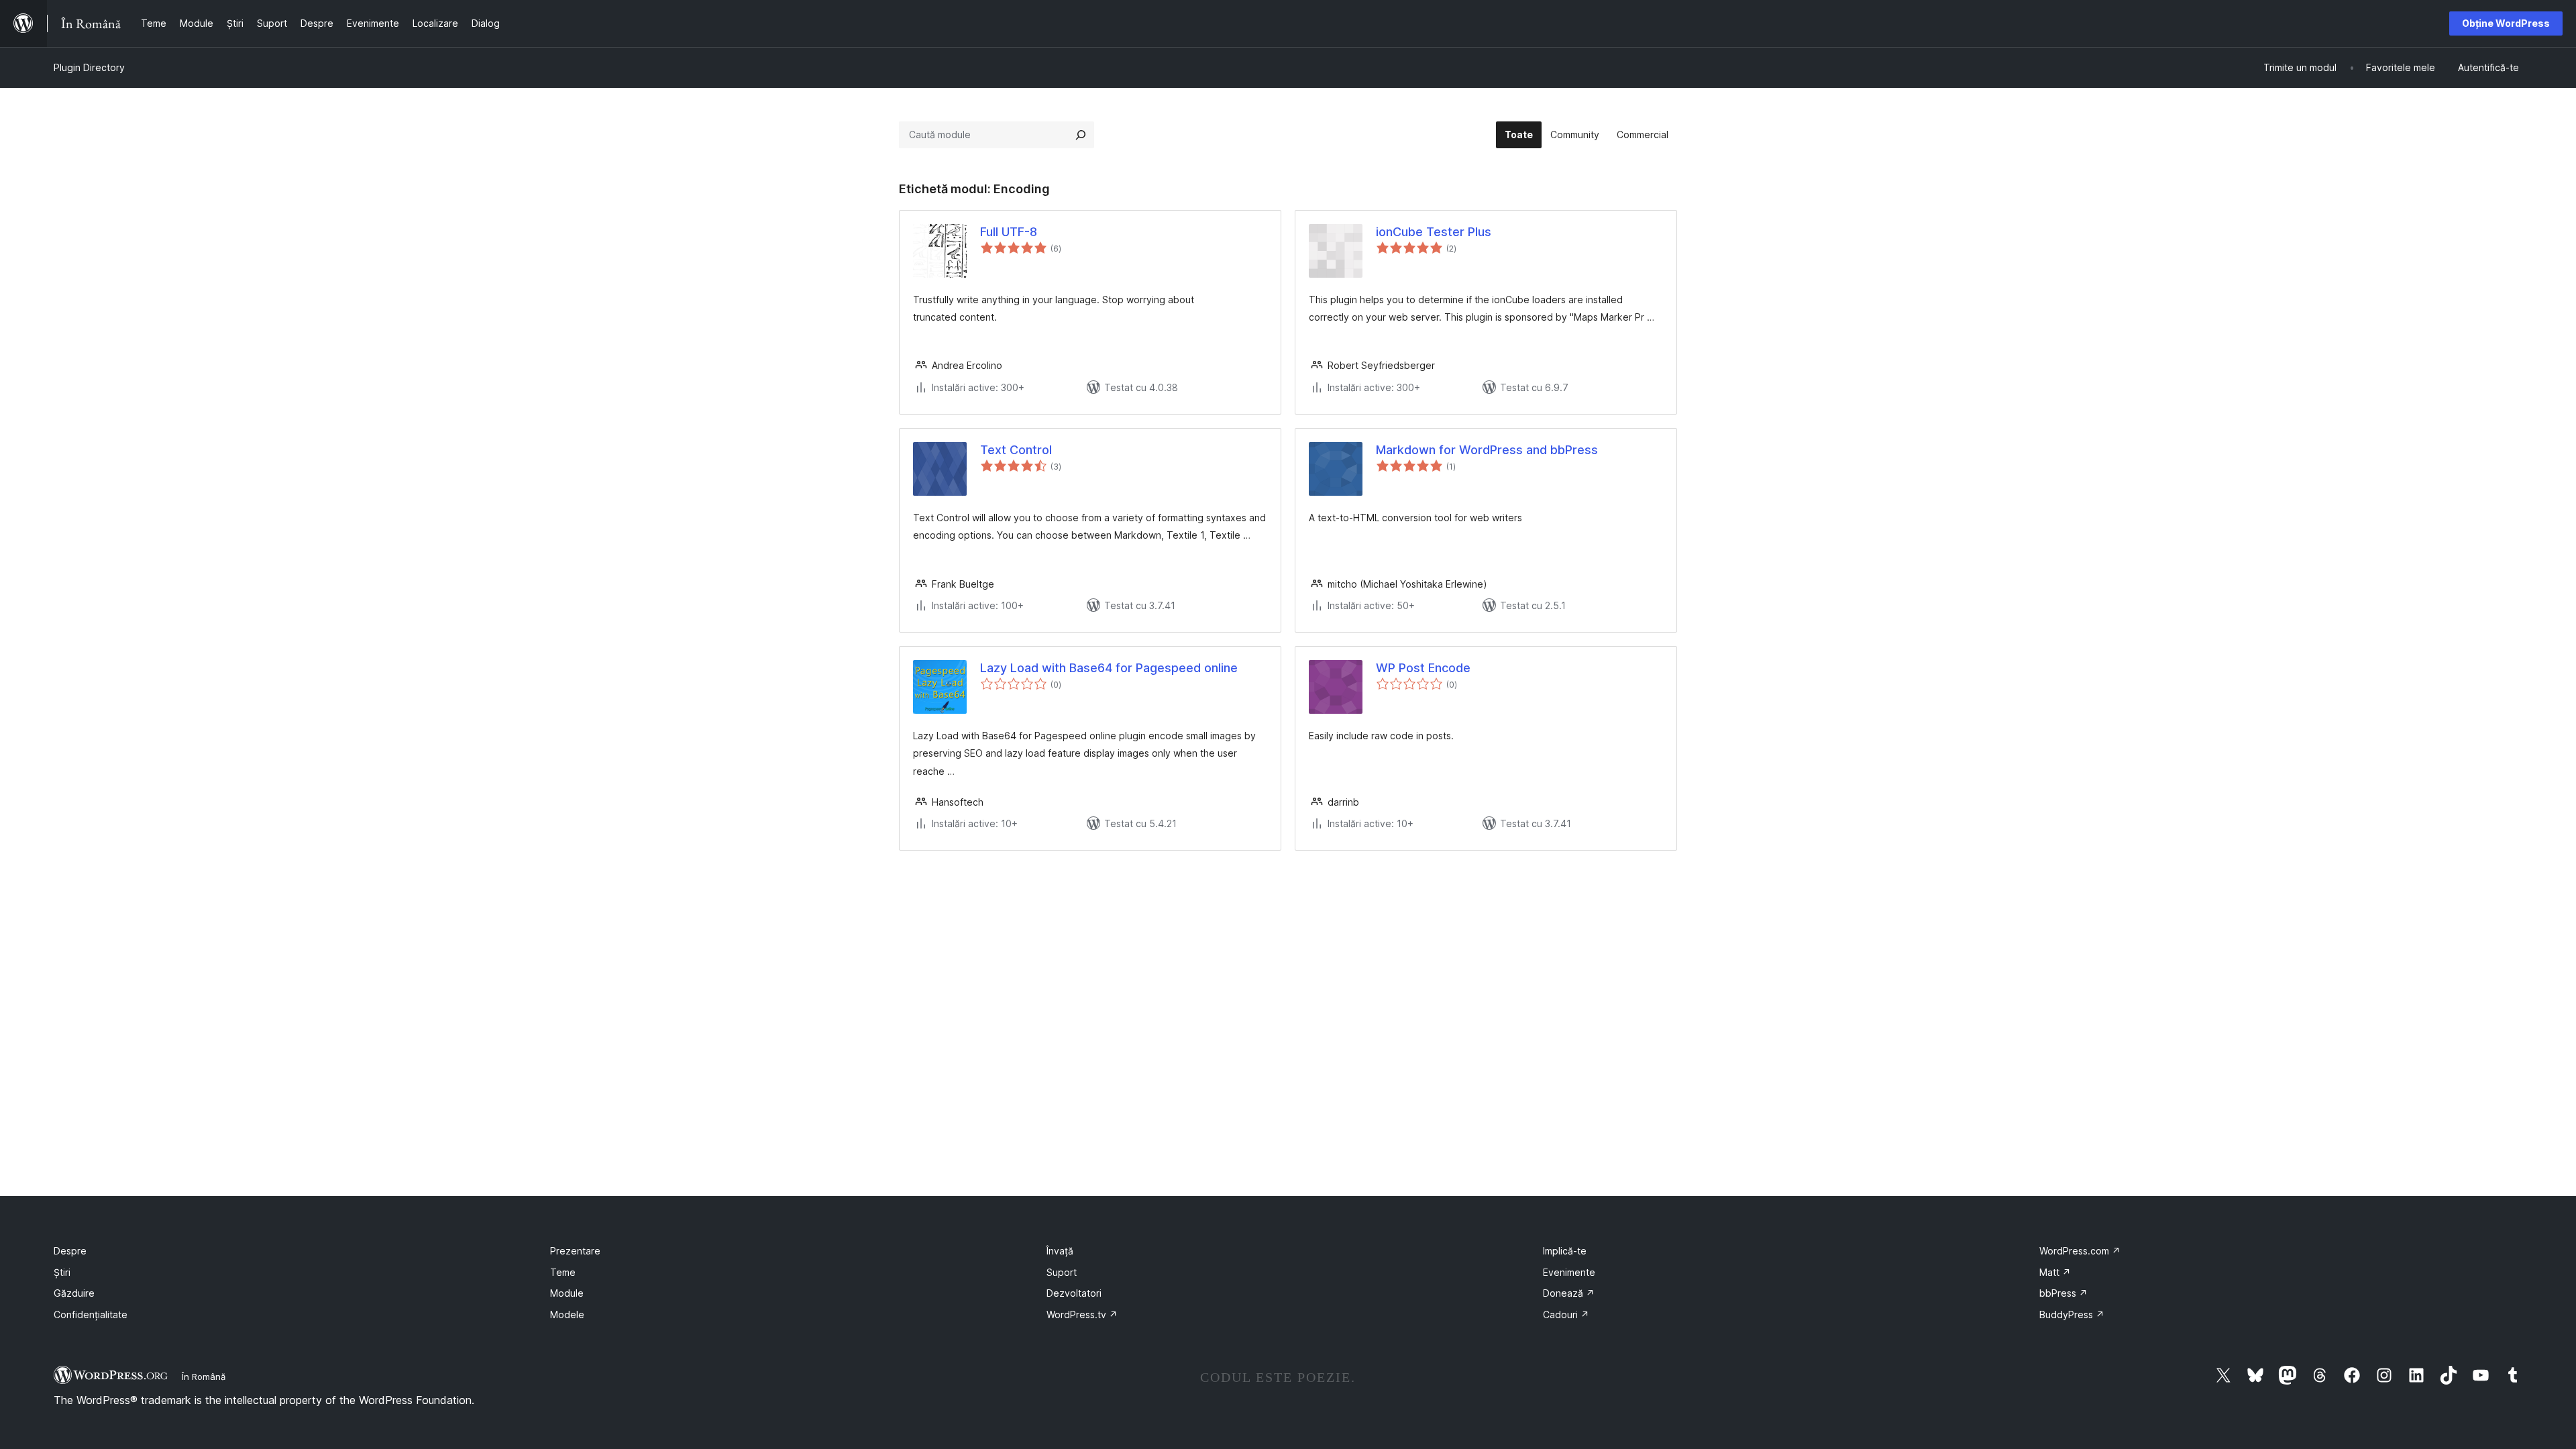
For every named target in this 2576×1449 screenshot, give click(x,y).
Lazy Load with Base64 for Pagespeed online (1109, 668)
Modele (567, 1314)
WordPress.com (2080, 1251)
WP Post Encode (1423, 668)
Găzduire (74, 1293)
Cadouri (1566, 1314)
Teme (563, 1272)
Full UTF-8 (1009, 232)
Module (567, 1293)
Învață (1060, 1251)
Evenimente (1569, 1272)
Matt (2055, 1272)
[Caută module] (1081, 135)
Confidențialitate (91, 1314)
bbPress (2063, 1293)
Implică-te (1565, 1251)
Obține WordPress (2506, 23)
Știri (62, 1272)
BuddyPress (2072, 1314)
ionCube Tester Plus (1434, 232)
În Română (204, 1377)
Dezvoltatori (1074, 1293)
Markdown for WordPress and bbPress (1487, 450)
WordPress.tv (1082, 1314)
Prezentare (575, 1251)
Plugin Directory (89, 67)
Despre (70, 1251)
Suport (1062, 1272)
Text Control (1016, 450)
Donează (1569, 1293)
